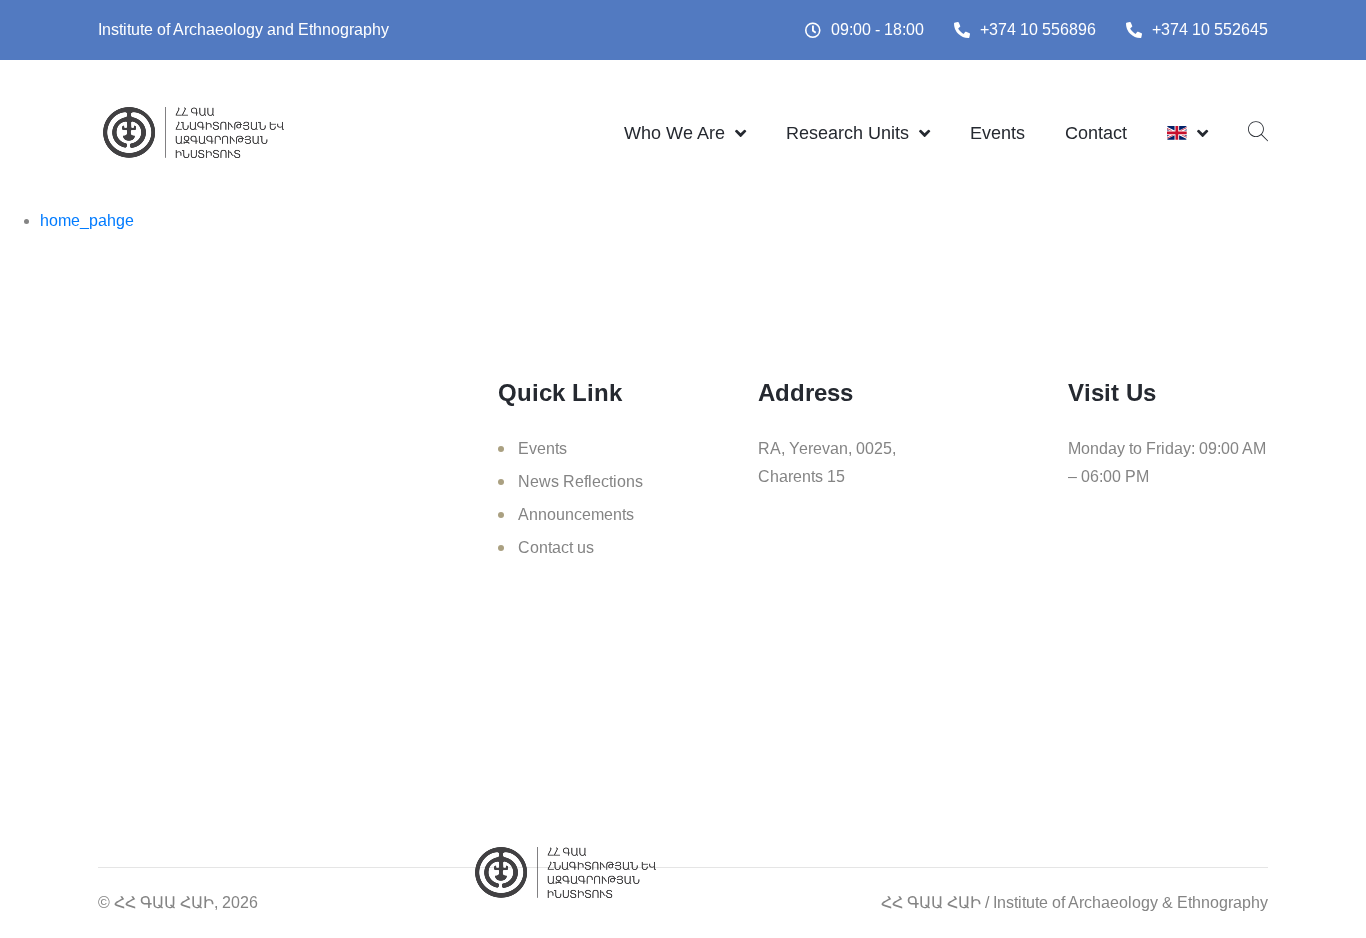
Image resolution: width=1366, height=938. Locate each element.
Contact (1096, 133)
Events (997, 133)
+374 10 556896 (1038, 29)
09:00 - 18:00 (877, 29)
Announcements (576, 514)
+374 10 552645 (1210, 29)
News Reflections (580, 481)
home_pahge (87, 220)
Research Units (847, 133)
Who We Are (674, 133)
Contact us (556, 547)
